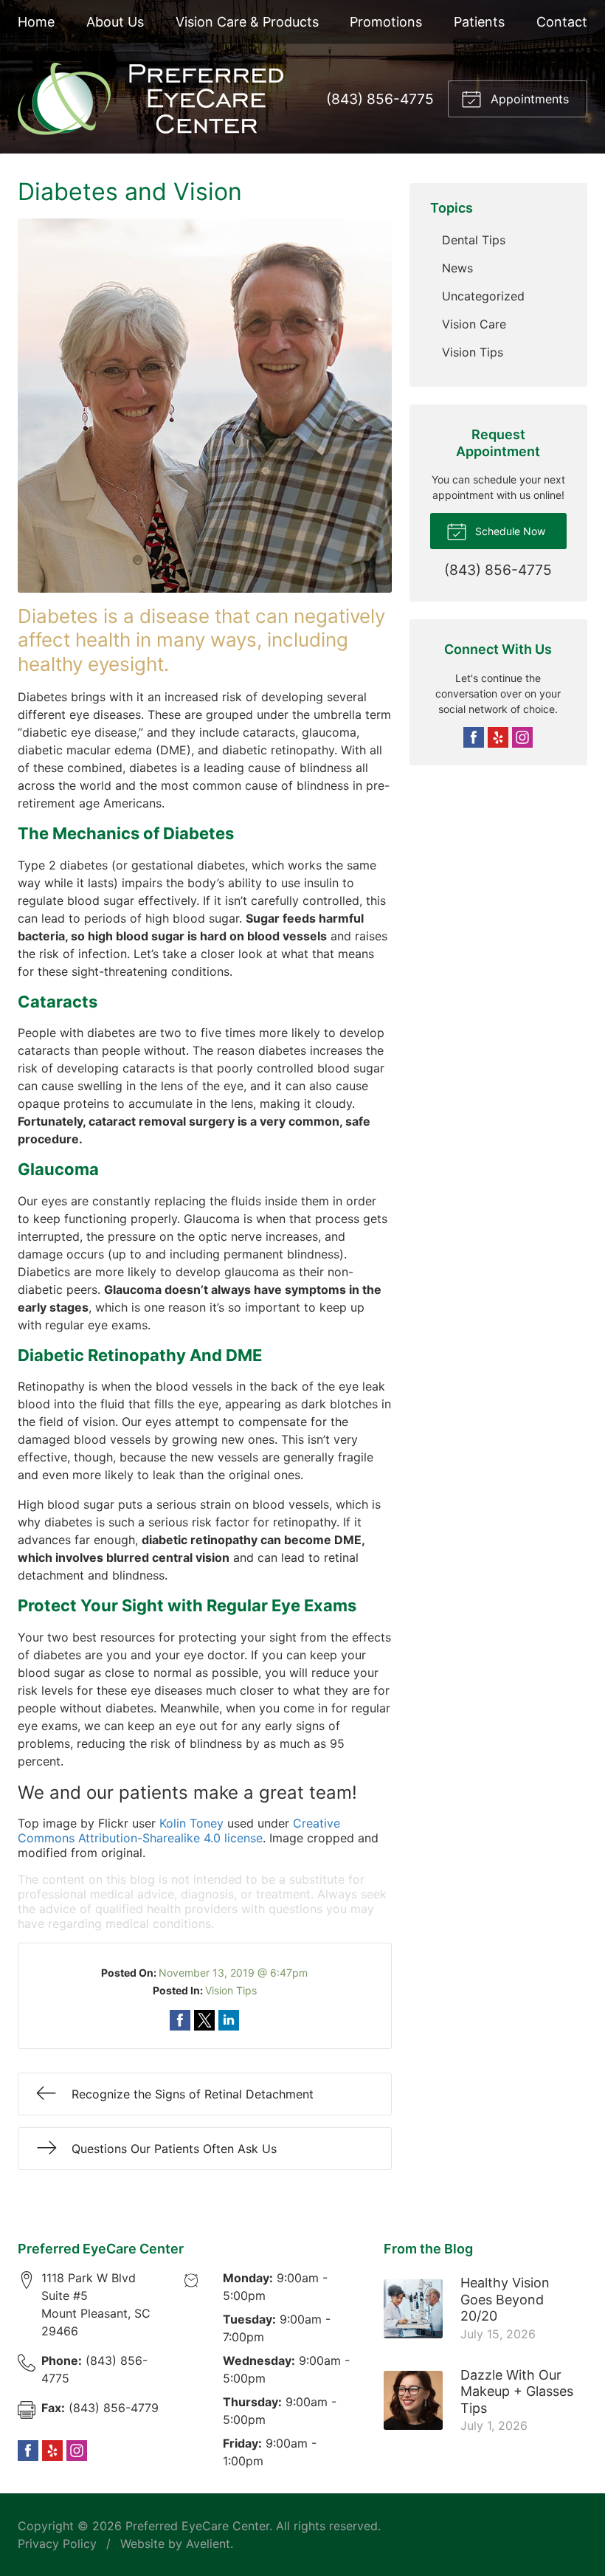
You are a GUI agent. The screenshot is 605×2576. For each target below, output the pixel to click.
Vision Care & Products (247, 22)
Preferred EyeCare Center (197, 2526)
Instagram (522, 737)
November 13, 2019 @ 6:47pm (233, 1973)
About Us (115, 22)
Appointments (528, 99)
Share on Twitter (204, 2020)
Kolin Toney (191, 1823)
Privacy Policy (57, 2544)
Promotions (386, 22)
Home (36, 22)
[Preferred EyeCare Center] (151, 99)
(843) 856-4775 (380, 99)
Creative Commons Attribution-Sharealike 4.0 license (179, 1831)
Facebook (474, 737)
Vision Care (474, 324)
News (457, 268)
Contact (562, 22)
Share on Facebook (180, 2020)
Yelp (498, 737)
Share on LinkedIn (229, 2020)
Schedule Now (509, 531)
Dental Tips (474, 240)
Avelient (208, 2544)
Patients (479, 22)
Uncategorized (483, 296)
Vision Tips (231, 1990)
